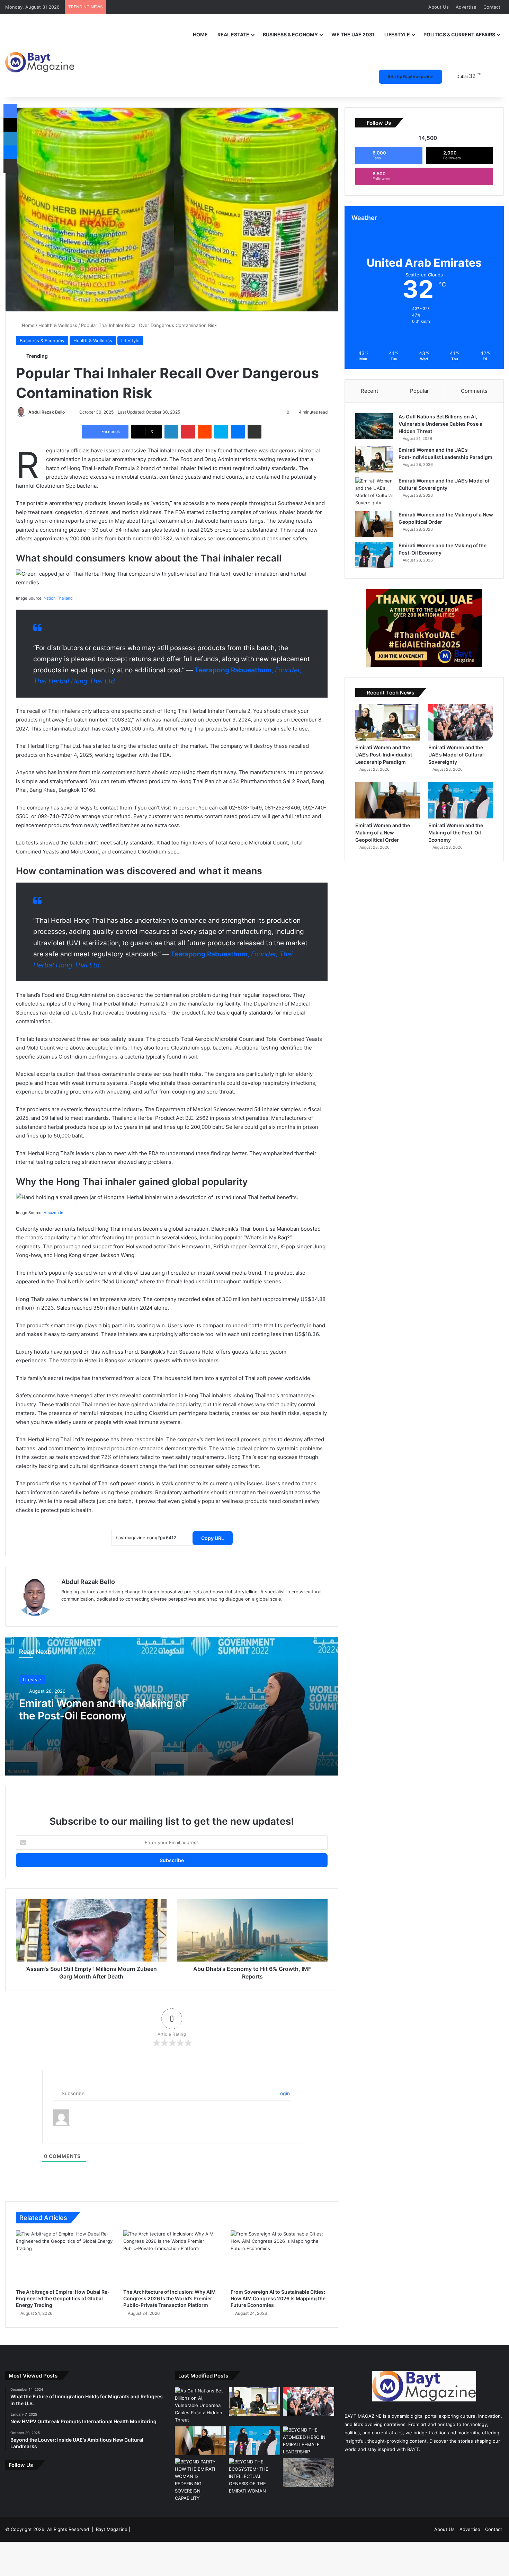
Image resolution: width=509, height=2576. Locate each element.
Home (200, 34)
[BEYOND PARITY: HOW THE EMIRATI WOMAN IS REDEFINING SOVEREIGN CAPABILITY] (200, 2480)
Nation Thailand (58, 598)
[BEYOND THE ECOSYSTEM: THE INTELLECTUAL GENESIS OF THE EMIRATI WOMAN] (254, 2476)
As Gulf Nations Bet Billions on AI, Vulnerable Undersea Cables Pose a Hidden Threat (440, 424)
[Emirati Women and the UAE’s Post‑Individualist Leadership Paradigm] (374, 459)
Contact (492, 7)
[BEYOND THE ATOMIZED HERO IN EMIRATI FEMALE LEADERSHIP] (309, 2441)
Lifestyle (397, 34)
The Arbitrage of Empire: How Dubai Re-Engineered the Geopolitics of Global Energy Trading (63, 2298)
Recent (369, 391)
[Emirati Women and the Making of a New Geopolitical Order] (374, 524)
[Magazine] (40, 57)
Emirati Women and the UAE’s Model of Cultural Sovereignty (456, 755)
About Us (439, 7)
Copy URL (213, 1538)
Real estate (233, 34)
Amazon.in (53, 1213)
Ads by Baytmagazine (410, 77)
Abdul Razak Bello (47, 412)
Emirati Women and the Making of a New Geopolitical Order (383, 833)
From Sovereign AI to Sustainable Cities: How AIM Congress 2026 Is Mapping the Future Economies (278, 2298)
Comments (474, 391)
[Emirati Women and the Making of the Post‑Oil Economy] (374, 555)
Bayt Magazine (112, 2529)
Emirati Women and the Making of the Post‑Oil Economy (102, 1709)
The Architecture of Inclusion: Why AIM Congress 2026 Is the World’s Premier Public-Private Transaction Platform (169, 2298)
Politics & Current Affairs (459, 34)
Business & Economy (290, 34)
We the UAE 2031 (353, 34)
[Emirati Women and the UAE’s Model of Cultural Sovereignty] (374, 492)
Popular (419, 391)
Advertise (466, 7)
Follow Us (21, 2465)
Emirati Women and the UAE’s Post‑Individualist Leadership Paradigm (384, 755)
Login (283, 2093)
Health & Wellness (58, 325)
